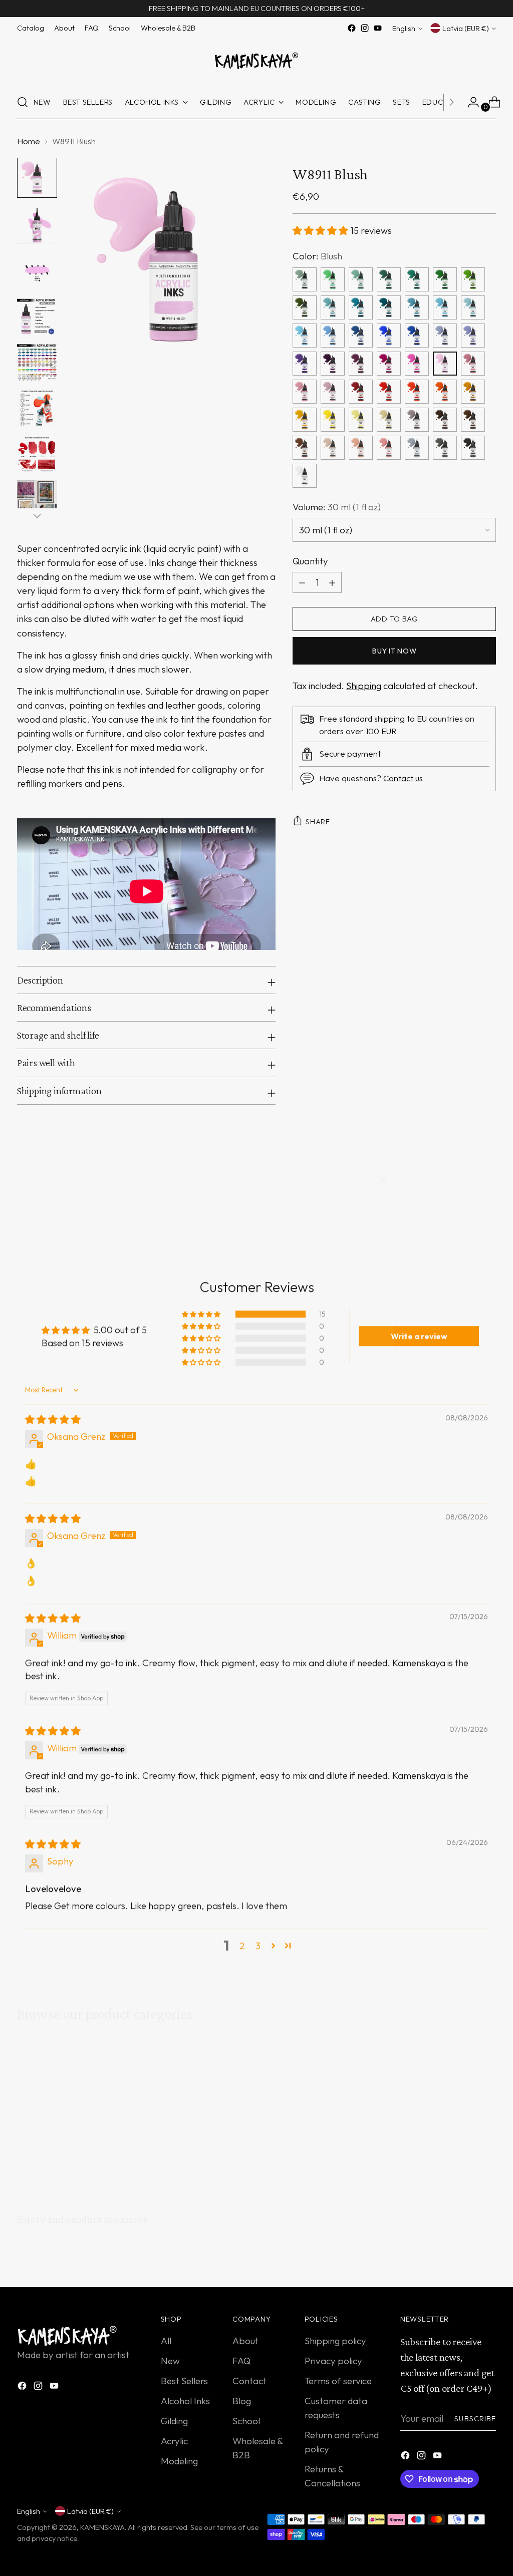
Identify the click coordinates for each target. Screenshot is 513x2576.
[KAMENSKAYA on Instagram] (256, 1386)
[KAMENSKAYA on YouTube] (273, 1386)
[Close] (382, 1179)
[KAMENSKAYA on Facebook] (240, 1386)
